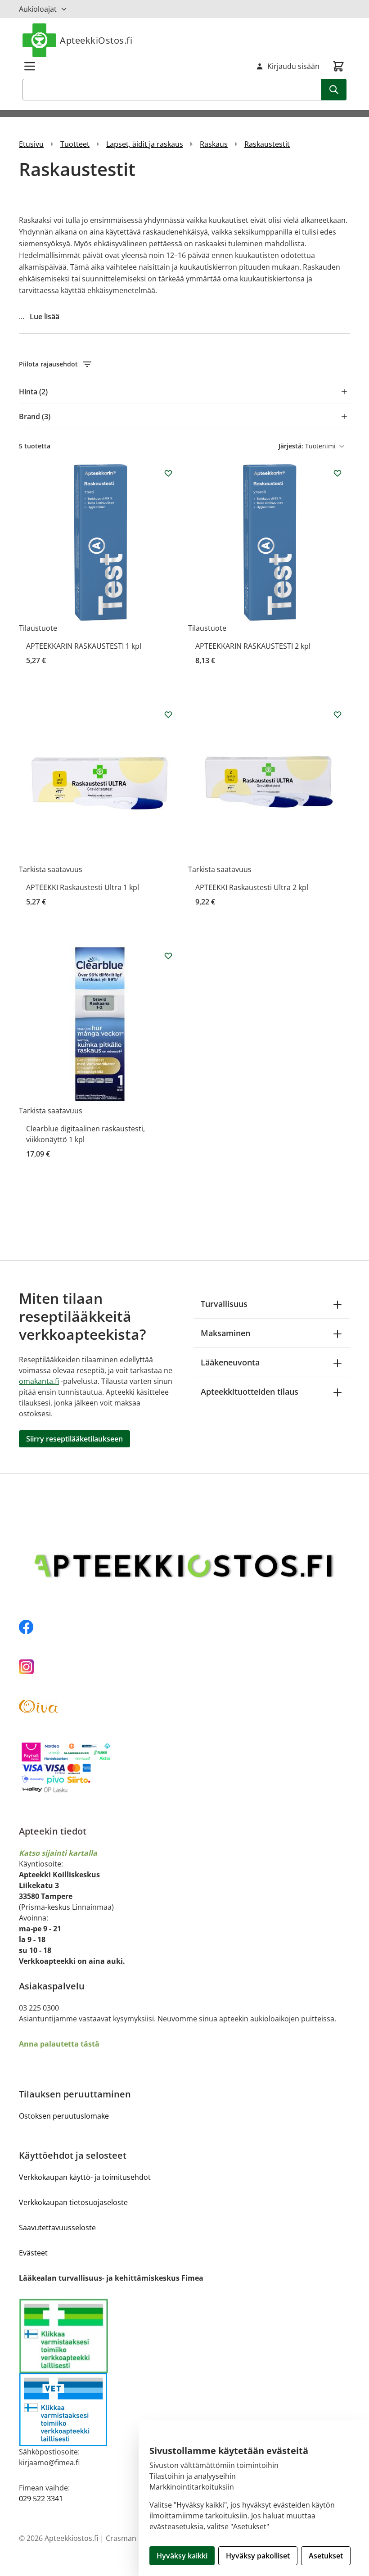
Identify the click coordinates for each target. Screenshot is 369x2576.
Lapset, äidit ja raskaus (145, 144)
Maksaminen (225, 1333)
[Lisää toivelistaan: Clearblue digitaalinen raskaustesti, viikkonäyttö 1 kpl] (168, 956)
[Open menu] (30, 66)
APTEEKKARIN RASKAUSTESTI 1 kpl (84, 646)
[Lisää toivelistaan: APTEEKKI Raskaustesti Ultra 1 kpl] (168, 714)
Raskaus (214, 144)
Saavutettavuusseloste (57, 2228)
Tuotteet (75, 144)
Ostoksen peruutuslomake (64, 2116)
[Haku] (334, 90)
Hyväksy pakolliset (258, 2556)
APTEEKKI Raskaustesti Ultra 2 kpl (252, 887)
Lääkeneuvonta (230, 1362)
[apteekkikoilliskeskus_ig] (184, 1667)
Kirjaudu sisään (293, 66)
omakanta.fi (39, 1381)
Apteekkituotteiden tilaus (250, 1392)
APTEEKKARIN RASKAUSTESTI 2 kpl (253, 646)
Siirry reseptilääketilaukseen (74, 1439)
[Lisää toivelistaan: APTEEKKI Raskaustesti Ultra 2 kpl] (337, 714)
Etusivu (31, 144)
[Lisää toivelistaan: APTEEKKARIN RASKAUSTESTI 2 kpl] (337, 473)
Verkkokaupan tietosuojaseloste (73, 2202)
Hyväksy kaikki (182, 2556)
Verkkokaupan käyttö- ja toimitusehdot (85, 2177)
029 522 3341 (41, 2499)
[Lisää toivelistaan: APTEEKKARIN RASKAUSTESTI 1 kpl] (168, 473)
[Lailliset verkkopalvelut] (102, 2336)
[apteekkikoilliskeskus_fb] (184, 1627)
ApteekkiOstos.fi (96, 40)
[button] (184, 364)
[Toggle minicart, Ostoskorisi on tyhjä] (338, 66)
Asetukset (326, 2556)
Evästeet (33, 2253)
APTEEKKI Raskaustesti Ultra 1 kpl (83, 887)
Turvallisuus (224, 1304)
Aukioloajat (38, 9)
